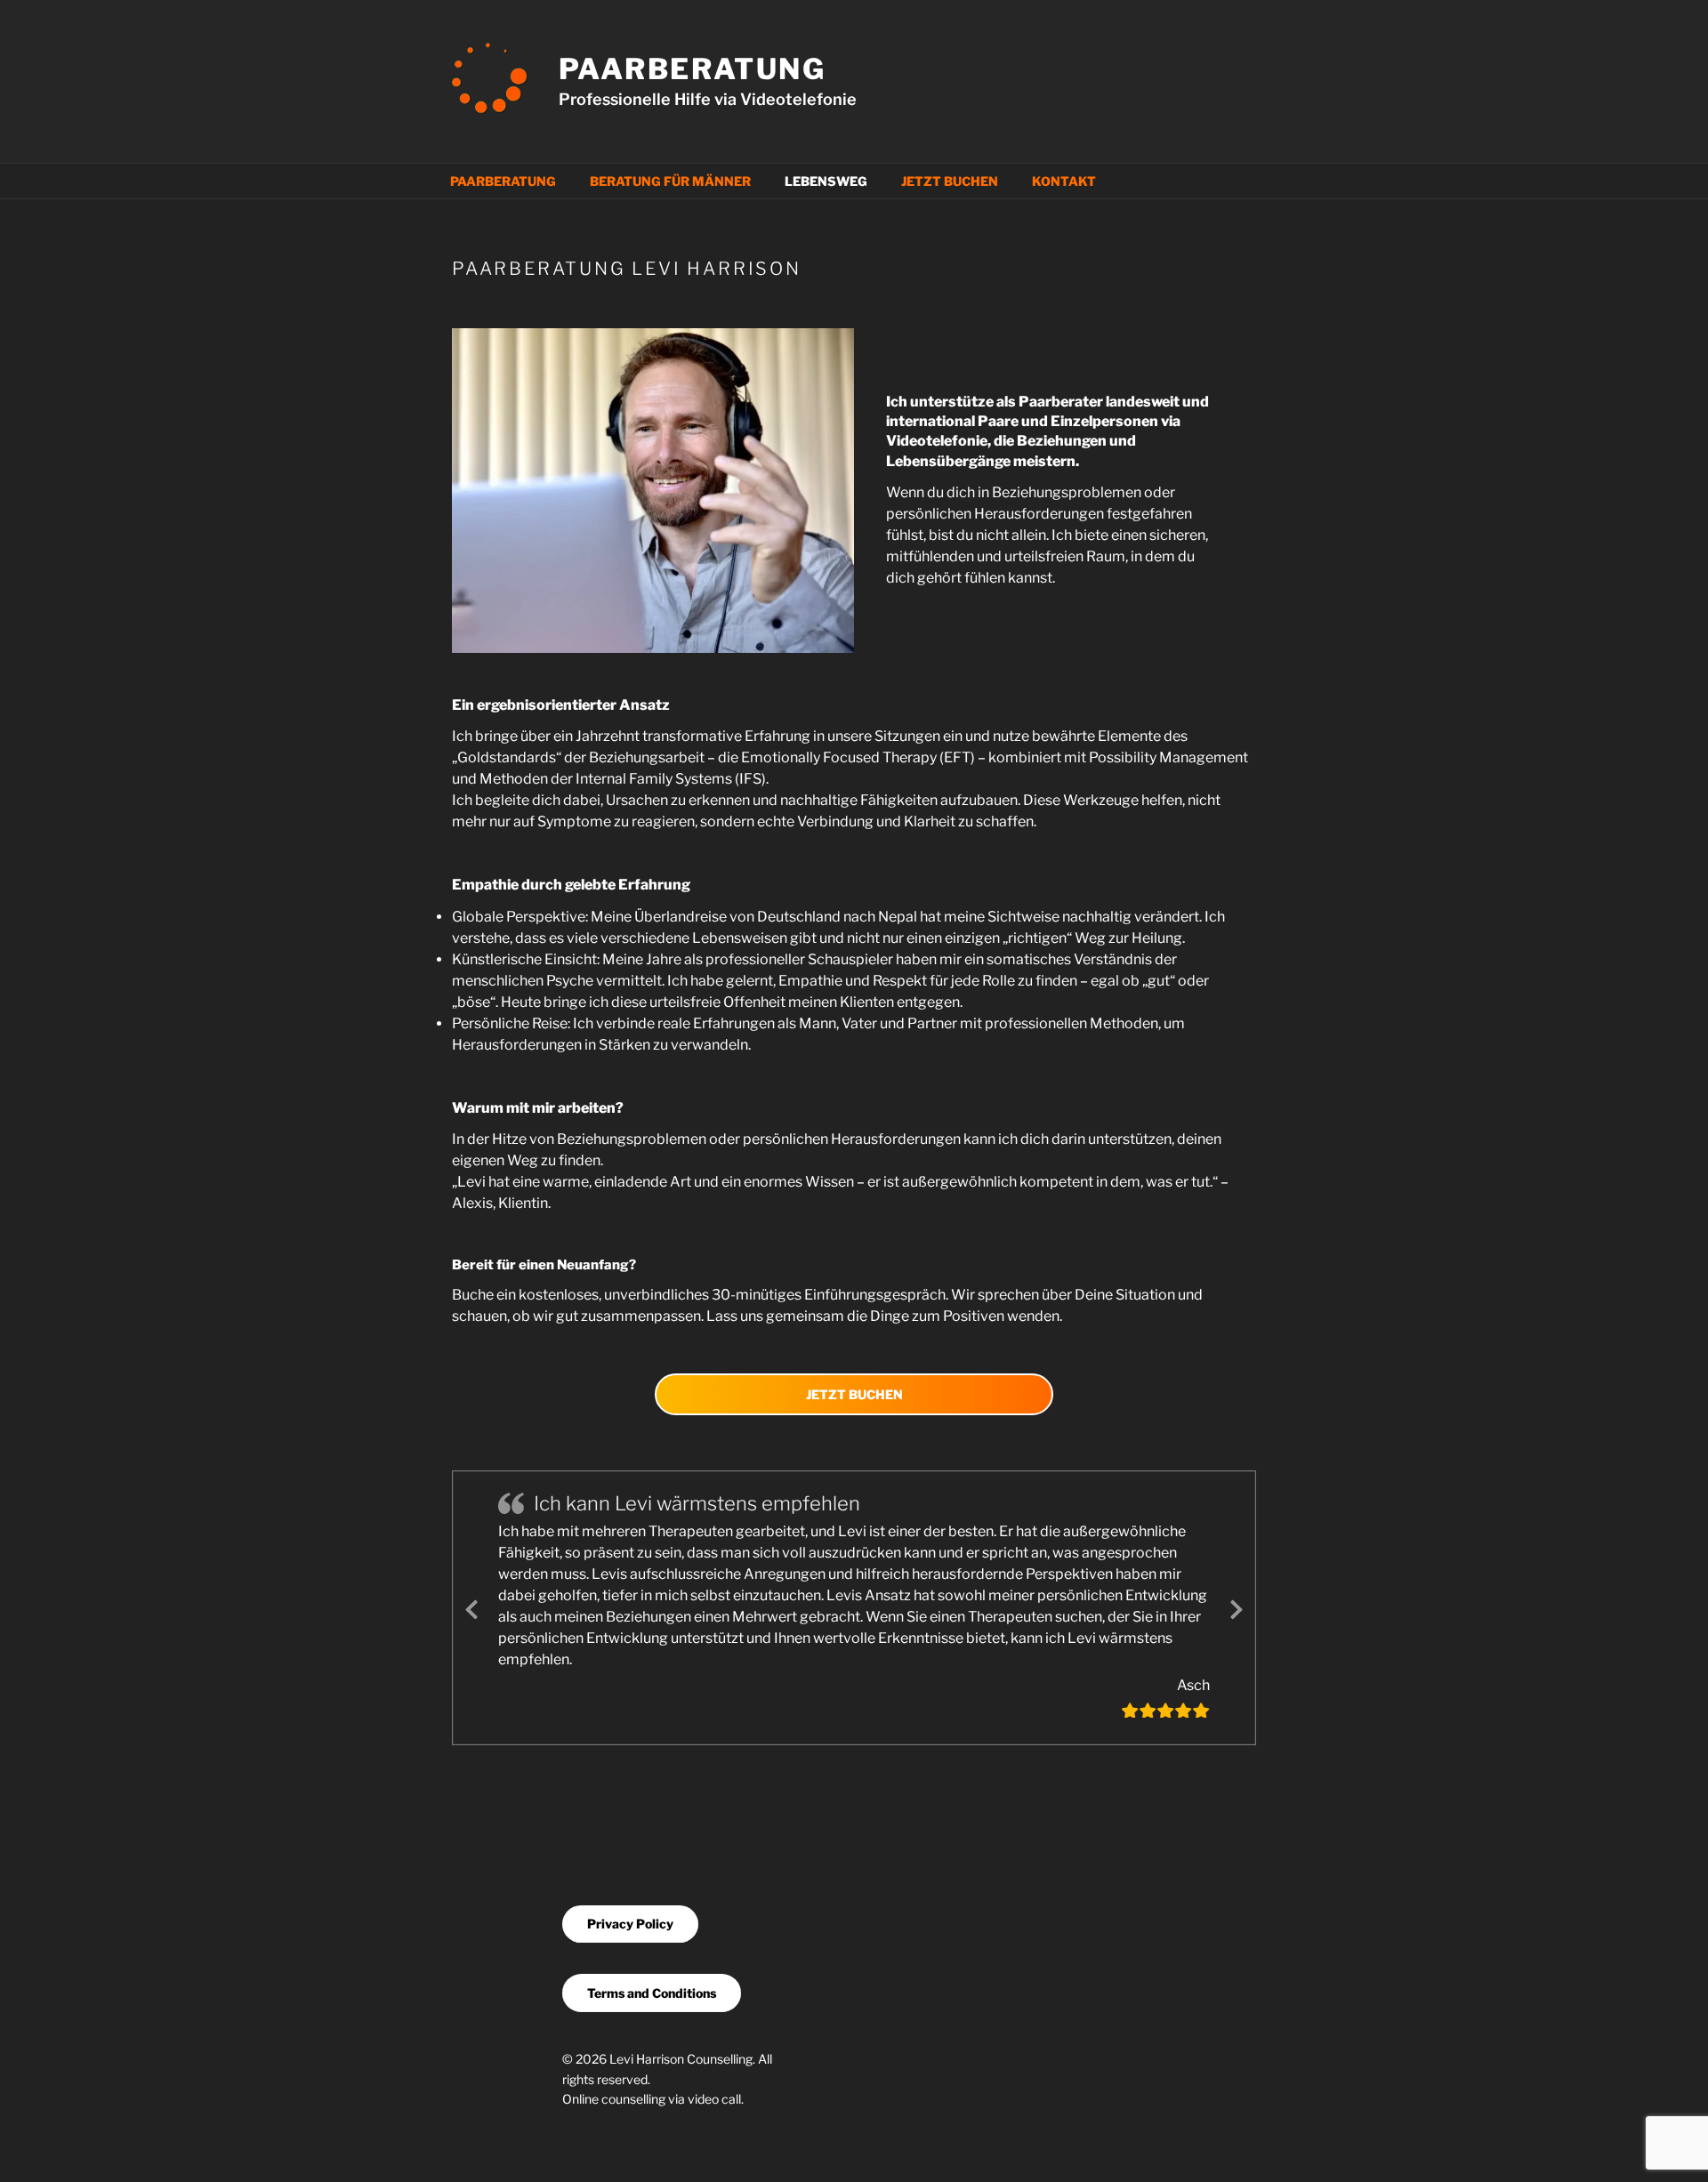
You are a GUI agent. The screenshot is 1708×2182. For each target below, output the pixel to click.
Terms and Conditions (652, 1993)
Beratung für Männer (670, 181)
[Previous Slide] (471, 1606)
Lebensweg (826, 181)
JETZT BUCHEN (854, 1394)
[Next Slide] (1237, 1606)
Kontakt (1064, 181)
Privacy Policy (630, 1924)
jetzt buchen (950, 181)
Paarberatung (693, 69)
